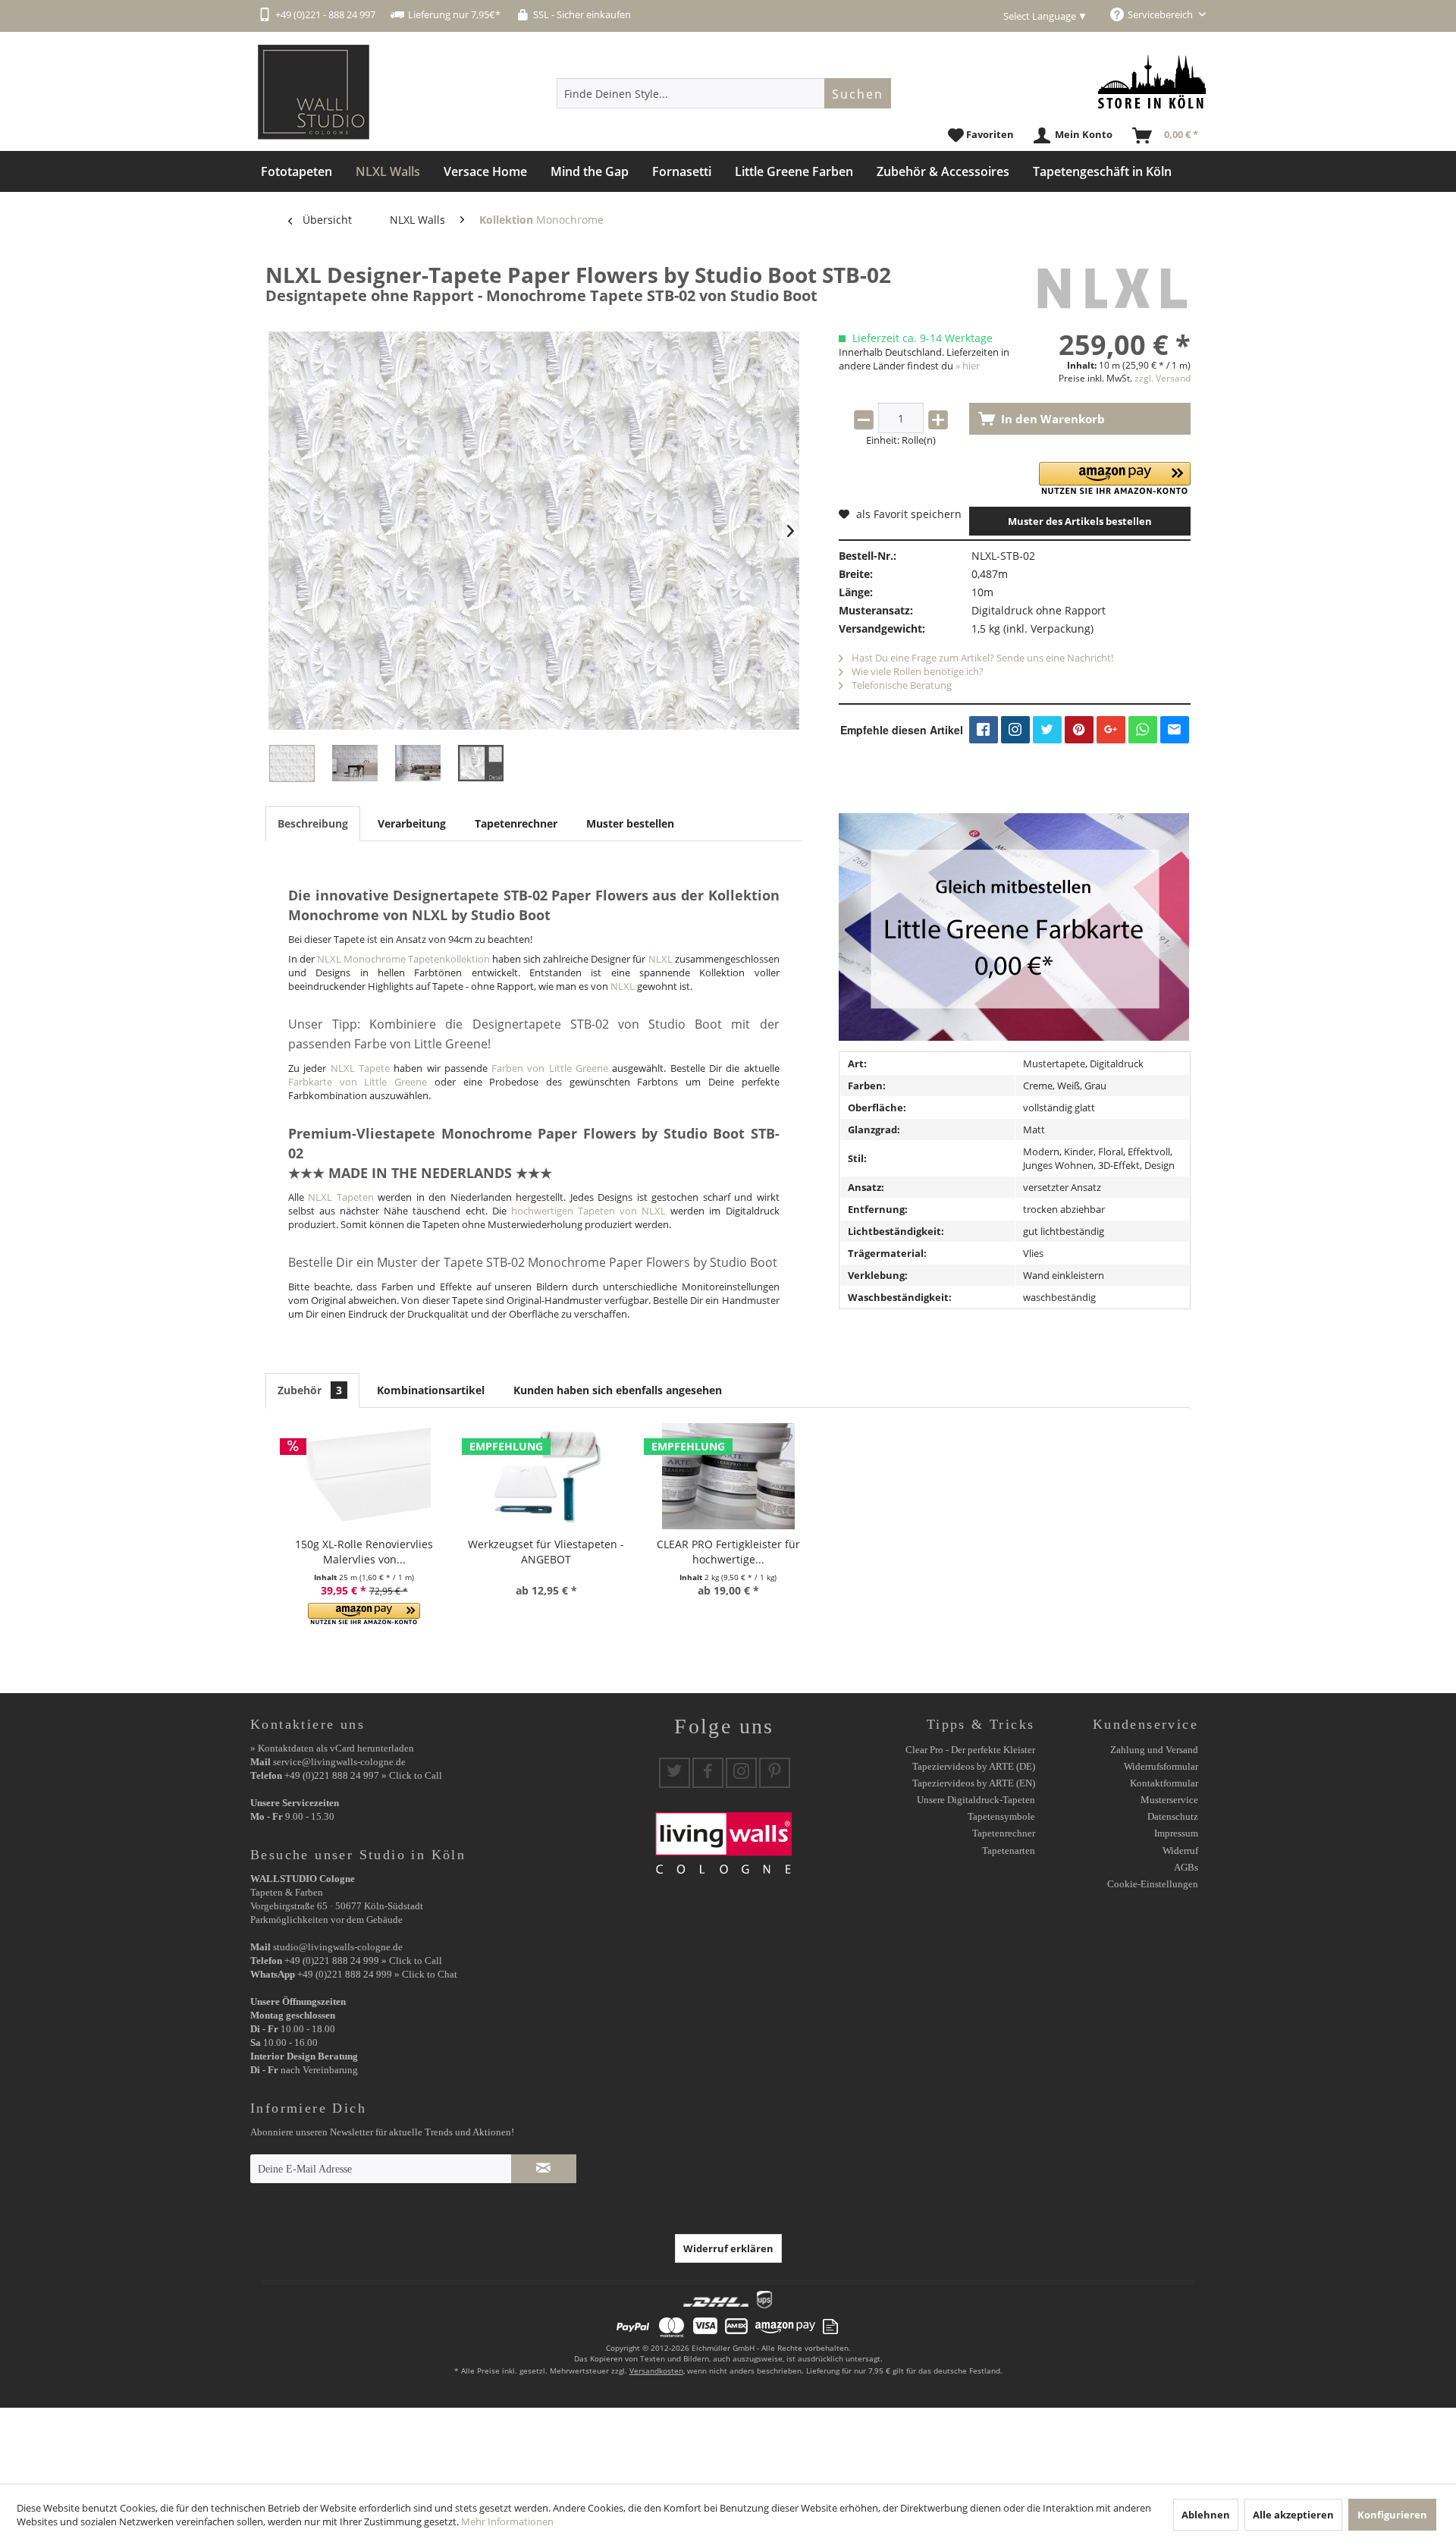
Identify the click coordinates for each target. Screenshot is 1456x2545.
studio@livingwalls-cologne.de (338, 1947)
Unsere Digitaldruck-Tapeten (976, 1800)
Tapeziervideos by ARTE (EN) (974, 1783)
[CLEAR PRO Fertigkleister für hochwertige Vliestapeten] (728, 1476)
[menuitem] (724, 93)
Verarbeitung (412, 823)
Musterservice (1169, 1800)
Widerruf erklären (728, 2248)
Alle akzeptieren (1293, 2515)
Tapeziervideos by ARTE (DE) (974, 1766)
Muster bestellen (630, 823)
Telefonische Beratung (901, 685)
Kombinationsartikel (431, 1390)
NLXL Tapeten (340, 1197)
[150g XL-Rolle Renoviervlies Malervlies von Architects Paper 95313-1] (364, 1476)
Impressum (1176, 1833)
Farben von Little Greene (550, 1068)
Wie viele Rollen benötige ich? (916, 671)
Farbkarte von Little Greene (358, 1082)
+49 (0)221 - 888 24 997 (325, 14)
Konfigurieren (1392, 2515)
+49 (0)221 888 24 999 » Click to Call (363, 1961)
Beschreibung (313, 823)
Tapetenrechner (516, 823)
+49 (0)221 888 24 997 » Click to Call (363, 1775)
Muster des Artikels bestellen (1080, 521)
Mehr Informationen (507, 2521)
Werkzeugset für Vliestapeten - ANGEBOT (546, 1552)
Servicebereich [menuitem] (1161, 14)
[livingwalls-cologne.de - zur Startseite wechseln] (314, 92)
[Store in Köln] (1152, 82)
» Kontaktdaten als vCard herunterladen (332, 1748)
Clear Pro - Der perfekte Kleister (970, 1750)
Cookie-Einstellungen (1153, 1884)
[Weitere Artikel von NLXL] (1111, 290)
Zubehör (310, 1390)
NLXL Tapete (360, 1068)
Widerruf (1180, 1851)
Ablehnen (1206, 2515)
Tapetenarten (1009, 1851)
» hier (968, 366)
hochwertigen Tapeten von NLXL (588, 1211)
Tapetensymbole (1001, 1816)
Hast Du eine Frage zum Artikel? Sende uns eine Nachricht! (981, 658)
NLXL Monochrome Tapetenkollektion (403, 959)
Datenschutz (1173, 1816)
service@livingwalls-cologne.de (339, 1762)
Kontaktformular (1164, 1783)
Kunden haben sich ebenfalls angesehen (618, 1390)
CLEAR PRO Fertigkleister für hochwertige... (728, 1552)
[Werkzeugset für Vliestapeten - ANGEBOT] (546, 1476)
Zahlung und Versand (1154, 1750)
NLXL (661, 959)
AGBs (1186, 1867)
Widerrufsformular (1161, 1766)
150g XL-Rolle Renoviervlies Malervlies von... (364, 1552)
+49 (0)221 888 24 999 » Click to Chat (377, 1974)
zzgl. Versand (1163, 378)
